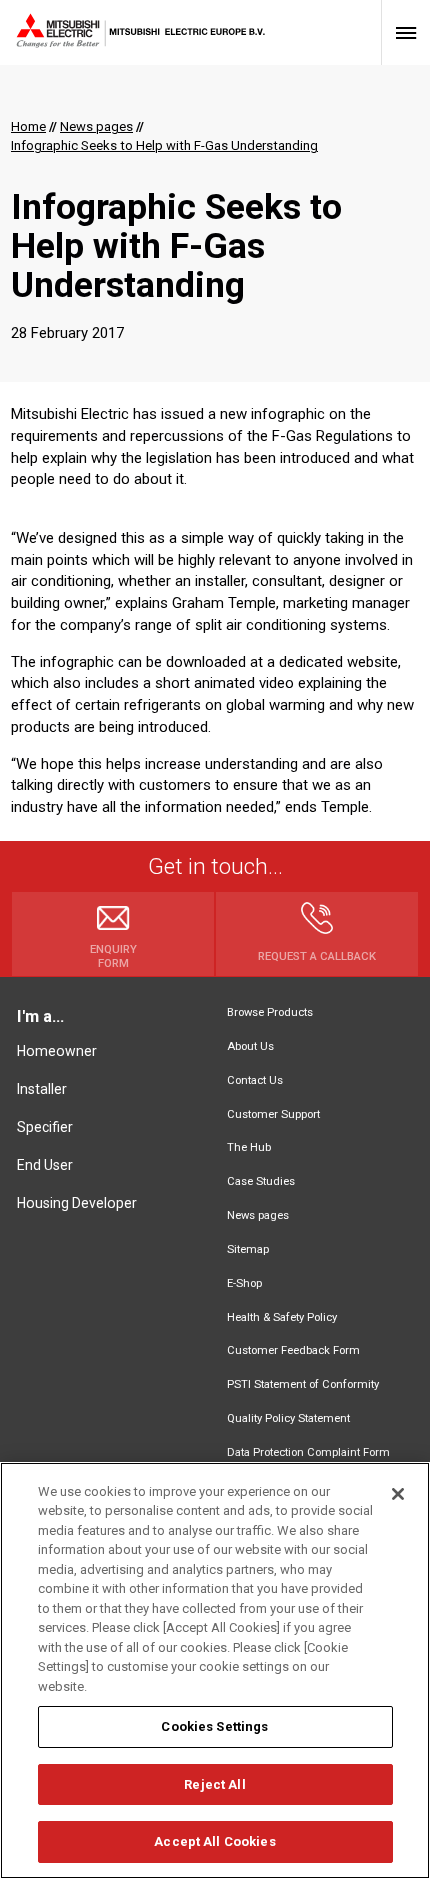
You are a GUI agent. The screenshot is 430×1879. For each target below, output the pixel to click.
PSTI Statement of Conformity (303, 1384)
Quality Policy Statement (288, 1418)
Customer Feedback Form (293, 1350)
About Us (250, 1046)
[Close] (398, 1494)
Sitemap (248, 1249)
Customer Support (273, 1114)
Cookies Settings (214, 1726)
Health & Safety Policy (282, 1317)
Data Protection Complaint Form (308, 1452)
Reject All (214, 1784)
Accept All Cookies (214, 1841)
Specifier (45, 1127)
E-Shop (244, 1283)
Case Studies (261, 1181)
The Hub (249, 1147)
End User (45, 1165)
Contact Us (255, 1080)
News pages (258, 1215)
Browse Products (270, 1012)
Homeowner (57, 1051)
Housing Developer (77, 1203)
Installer (42, 1089)
